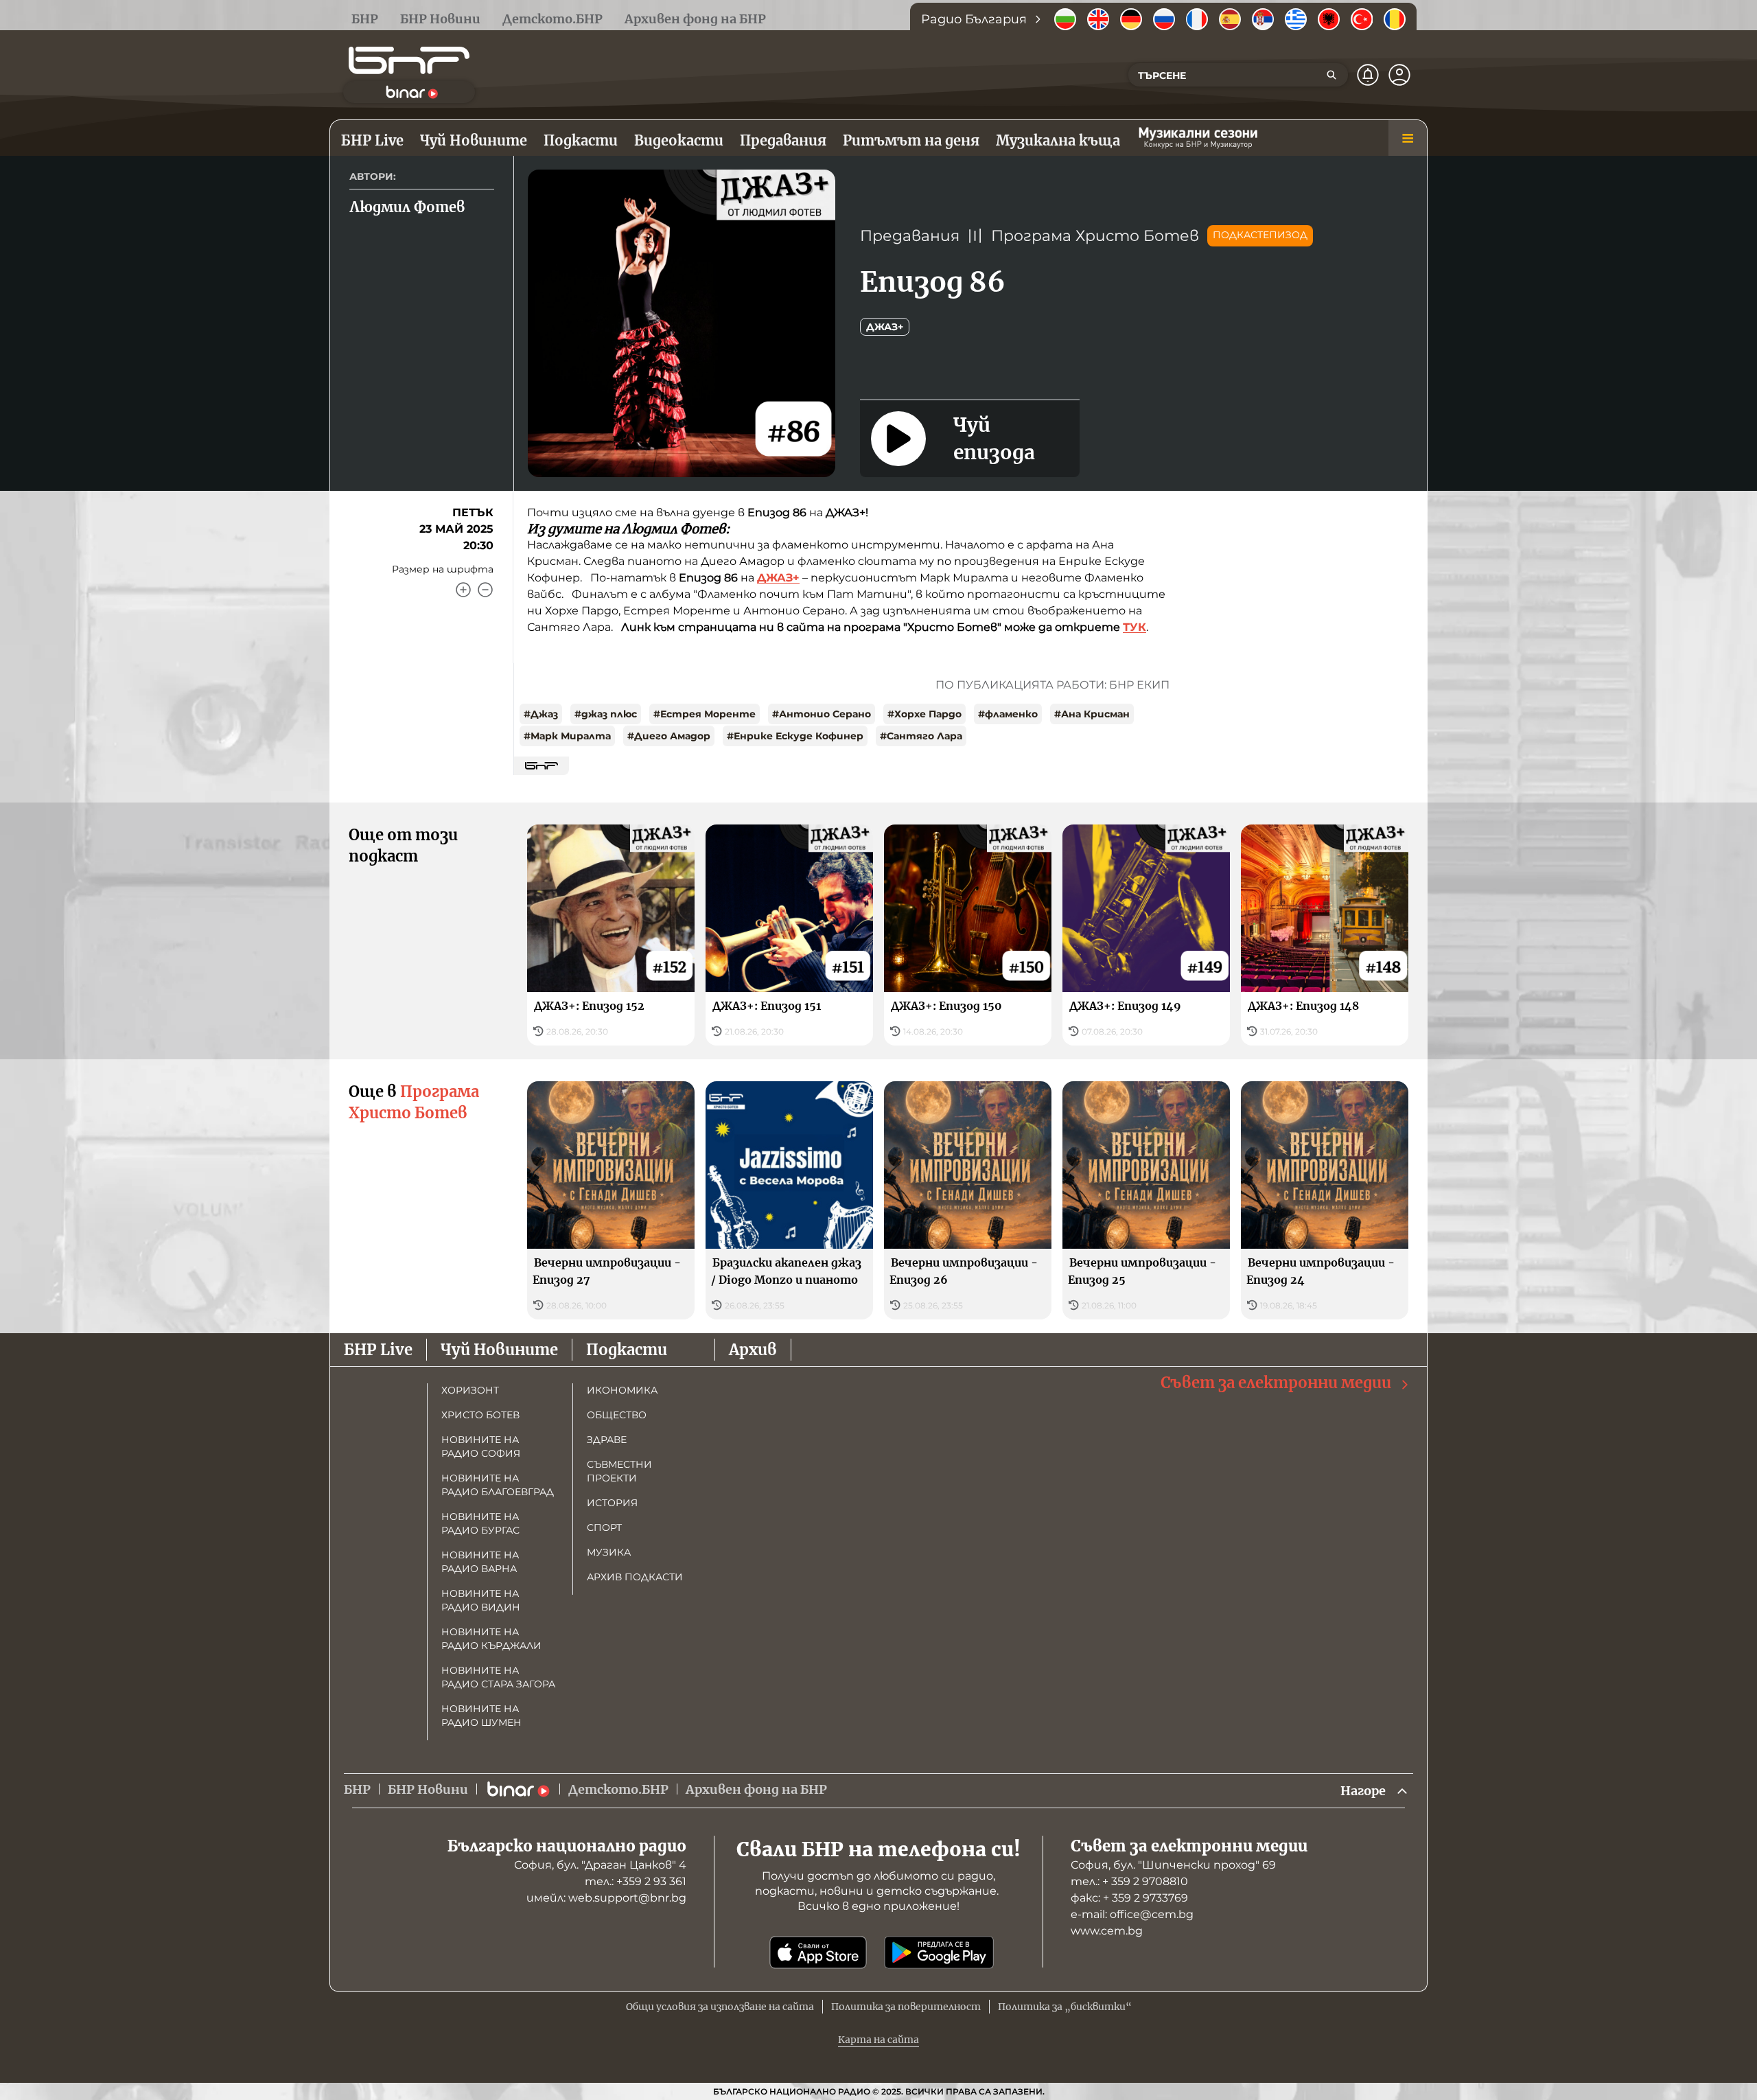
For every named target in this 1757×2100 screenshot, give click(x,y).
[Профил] (1399, 75)
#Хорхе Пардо (924, 714)
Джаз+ (885, 327)
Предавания (910, 236)
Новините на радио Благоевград (498, 1485)
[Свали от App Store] (818, 1952)
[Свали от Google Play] (939, 1952)
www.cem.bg (1107, 1931)
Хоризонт (470, 1390)
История (612, 1503)
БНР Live (378, 1350)
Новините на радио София (481, 1446)
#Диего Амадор (669, 736)
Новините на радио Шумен (481, 1716)
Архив (753, 1350)
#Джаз (541, 714)
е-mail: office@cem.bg (1132, 1914)
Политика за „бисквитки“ (1065, 2007)
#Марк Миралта (567, 736)
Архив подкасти (635, 1577)
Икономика (622, 1390)
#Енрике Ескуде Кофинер (795, 736)
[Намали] (485, 590)
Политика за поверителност (906, 2007)
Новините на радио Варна (480, 1562)
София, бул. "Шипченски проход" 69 (1173, 1865)
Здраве (607, 1440)
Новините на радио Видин (481, 1600)
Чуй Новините (499, 1350)
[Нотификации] (1368, 75)
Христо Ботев (480, 1415)
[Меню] (1408, 138)
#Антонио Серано (822, 714)
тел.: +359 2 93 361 (636, 1881)
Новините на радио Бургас (480, 1523)
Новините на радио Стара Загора (498, 1677)
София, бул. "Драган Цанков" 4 (600, 1865)
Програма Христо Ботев (1095, 236)
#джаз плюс (606, 714)
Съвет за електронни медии (1276, 1383)
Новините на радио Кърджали (491, 1639)
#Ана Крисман (1092, 714)
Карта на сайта (878, 2040)
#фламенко (1008, 714)
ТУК (1135, 627)
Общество (617, 1415)
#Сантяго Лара (921, 736)
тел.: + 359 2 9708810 (1129, 1881)
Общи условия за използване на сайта (720, 2007)
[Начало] (409, 60)
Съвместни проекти (619, 1471)
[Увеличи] (463, 590)
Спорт (604, 1527)
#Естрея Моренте (705, 714)
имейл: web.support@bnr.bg (606, 1898)
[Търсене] (1331, 75)
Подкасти (627, 1350)
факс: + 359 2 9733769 (1129, 1898)
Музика (609, 1552)
